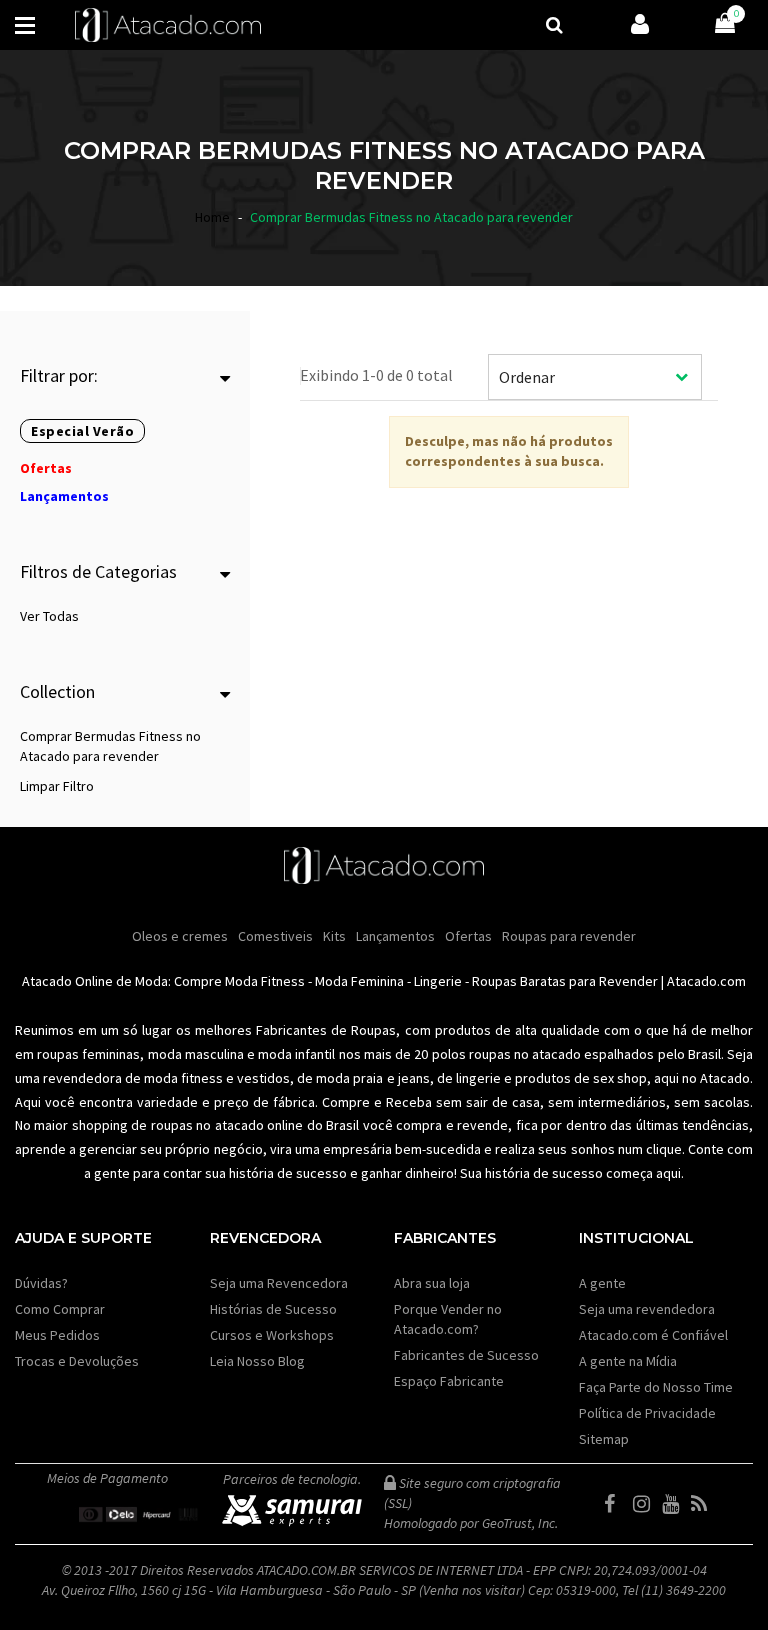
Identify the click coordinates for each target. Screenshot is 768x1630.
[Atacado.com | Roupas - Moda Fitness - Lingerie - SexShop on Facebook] (617, 1504)
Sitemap (604, 1439)
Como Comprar (60, 1309)
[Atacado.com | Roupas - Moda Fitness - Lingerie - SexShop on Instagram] (646, 1504)
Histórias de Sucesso (273, 1309)
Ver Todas (49, 616)
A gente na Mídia (628, 1361)
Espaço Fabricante (449, 1381)
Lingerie (438, 981)
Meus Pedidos (57, 1335)
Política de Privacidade (647, 1413)
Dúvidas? (41, 1283)
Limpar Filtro (57, 786)
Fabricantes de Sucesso (466, 1355)
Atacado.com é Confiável (653, 1335)
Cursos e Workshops (272, 1335)
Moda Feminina (359, 981)
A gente (602, 1283)
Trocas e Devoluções (77, 1361)
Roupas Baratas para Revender (565, 981)
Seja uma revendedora (647, 1309)
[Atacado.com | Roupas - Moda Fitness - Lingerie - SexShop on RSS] (704, 1504)
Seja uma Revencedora (279, 1283)
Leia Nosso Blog (257, 1361)
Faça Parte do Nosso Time (656, 1387)
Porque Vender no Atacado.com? (448, 1319)
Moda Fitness (265, 981)
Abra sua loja (432, 1283)
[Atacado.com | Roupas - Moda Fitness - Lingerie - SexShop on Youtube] (675, 1504)
